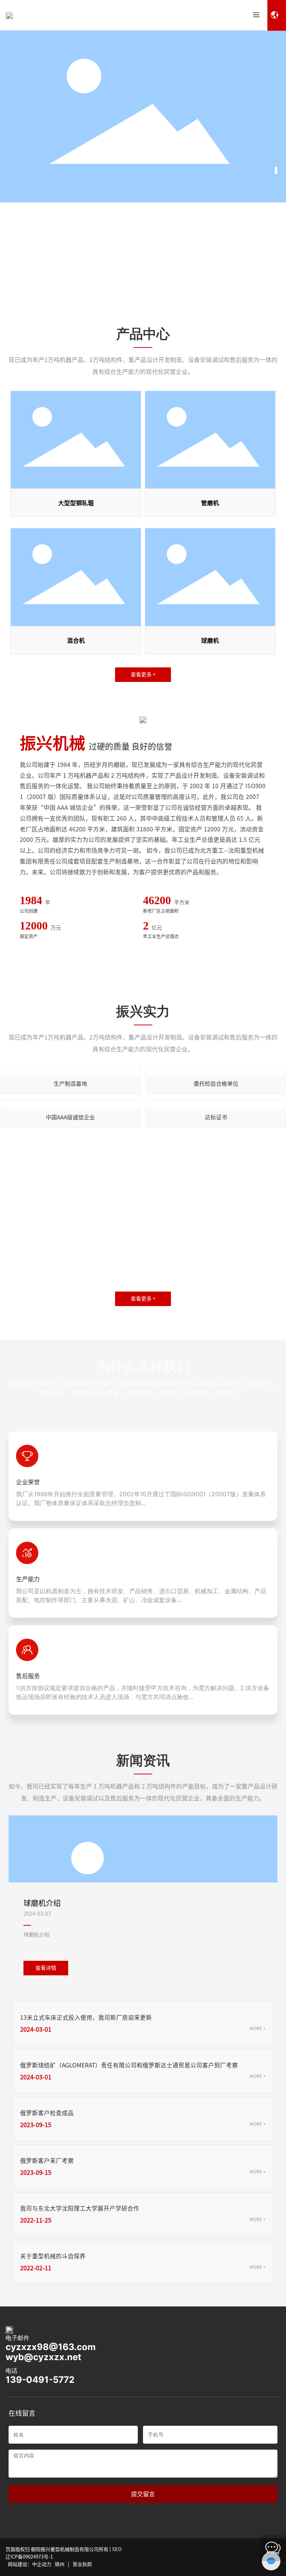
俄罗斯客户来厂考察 (47, 2161)
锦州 (60, 2564)
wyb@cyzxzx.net (43, 2357)
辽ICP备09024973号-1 (29, 2557)
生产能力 (28, 1579)
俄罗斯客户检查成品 (47, 2113)
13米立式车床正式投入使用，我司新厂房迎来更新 (86, 2017)
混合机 (76, 641)
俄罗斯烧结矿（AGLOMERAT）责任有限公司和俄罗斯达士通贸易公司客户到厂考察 (129, 2065)
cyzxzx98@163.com (51, 2347)
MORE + (258, 2028)
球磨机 (210, 641)
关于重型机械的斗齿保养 (53, 2256)
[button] (276, 170)
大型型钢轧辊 (76, 503)
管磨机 (210, 503)
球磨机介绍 (42, 1903)
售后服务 (28, 1676)
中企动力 (42, 2564)
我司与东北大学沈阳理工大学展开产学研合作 (80, 2208)
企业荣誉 (28, 1482)
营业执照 (82, 2564)
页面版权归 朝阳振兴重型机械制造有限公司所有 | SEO (64, 2549)
